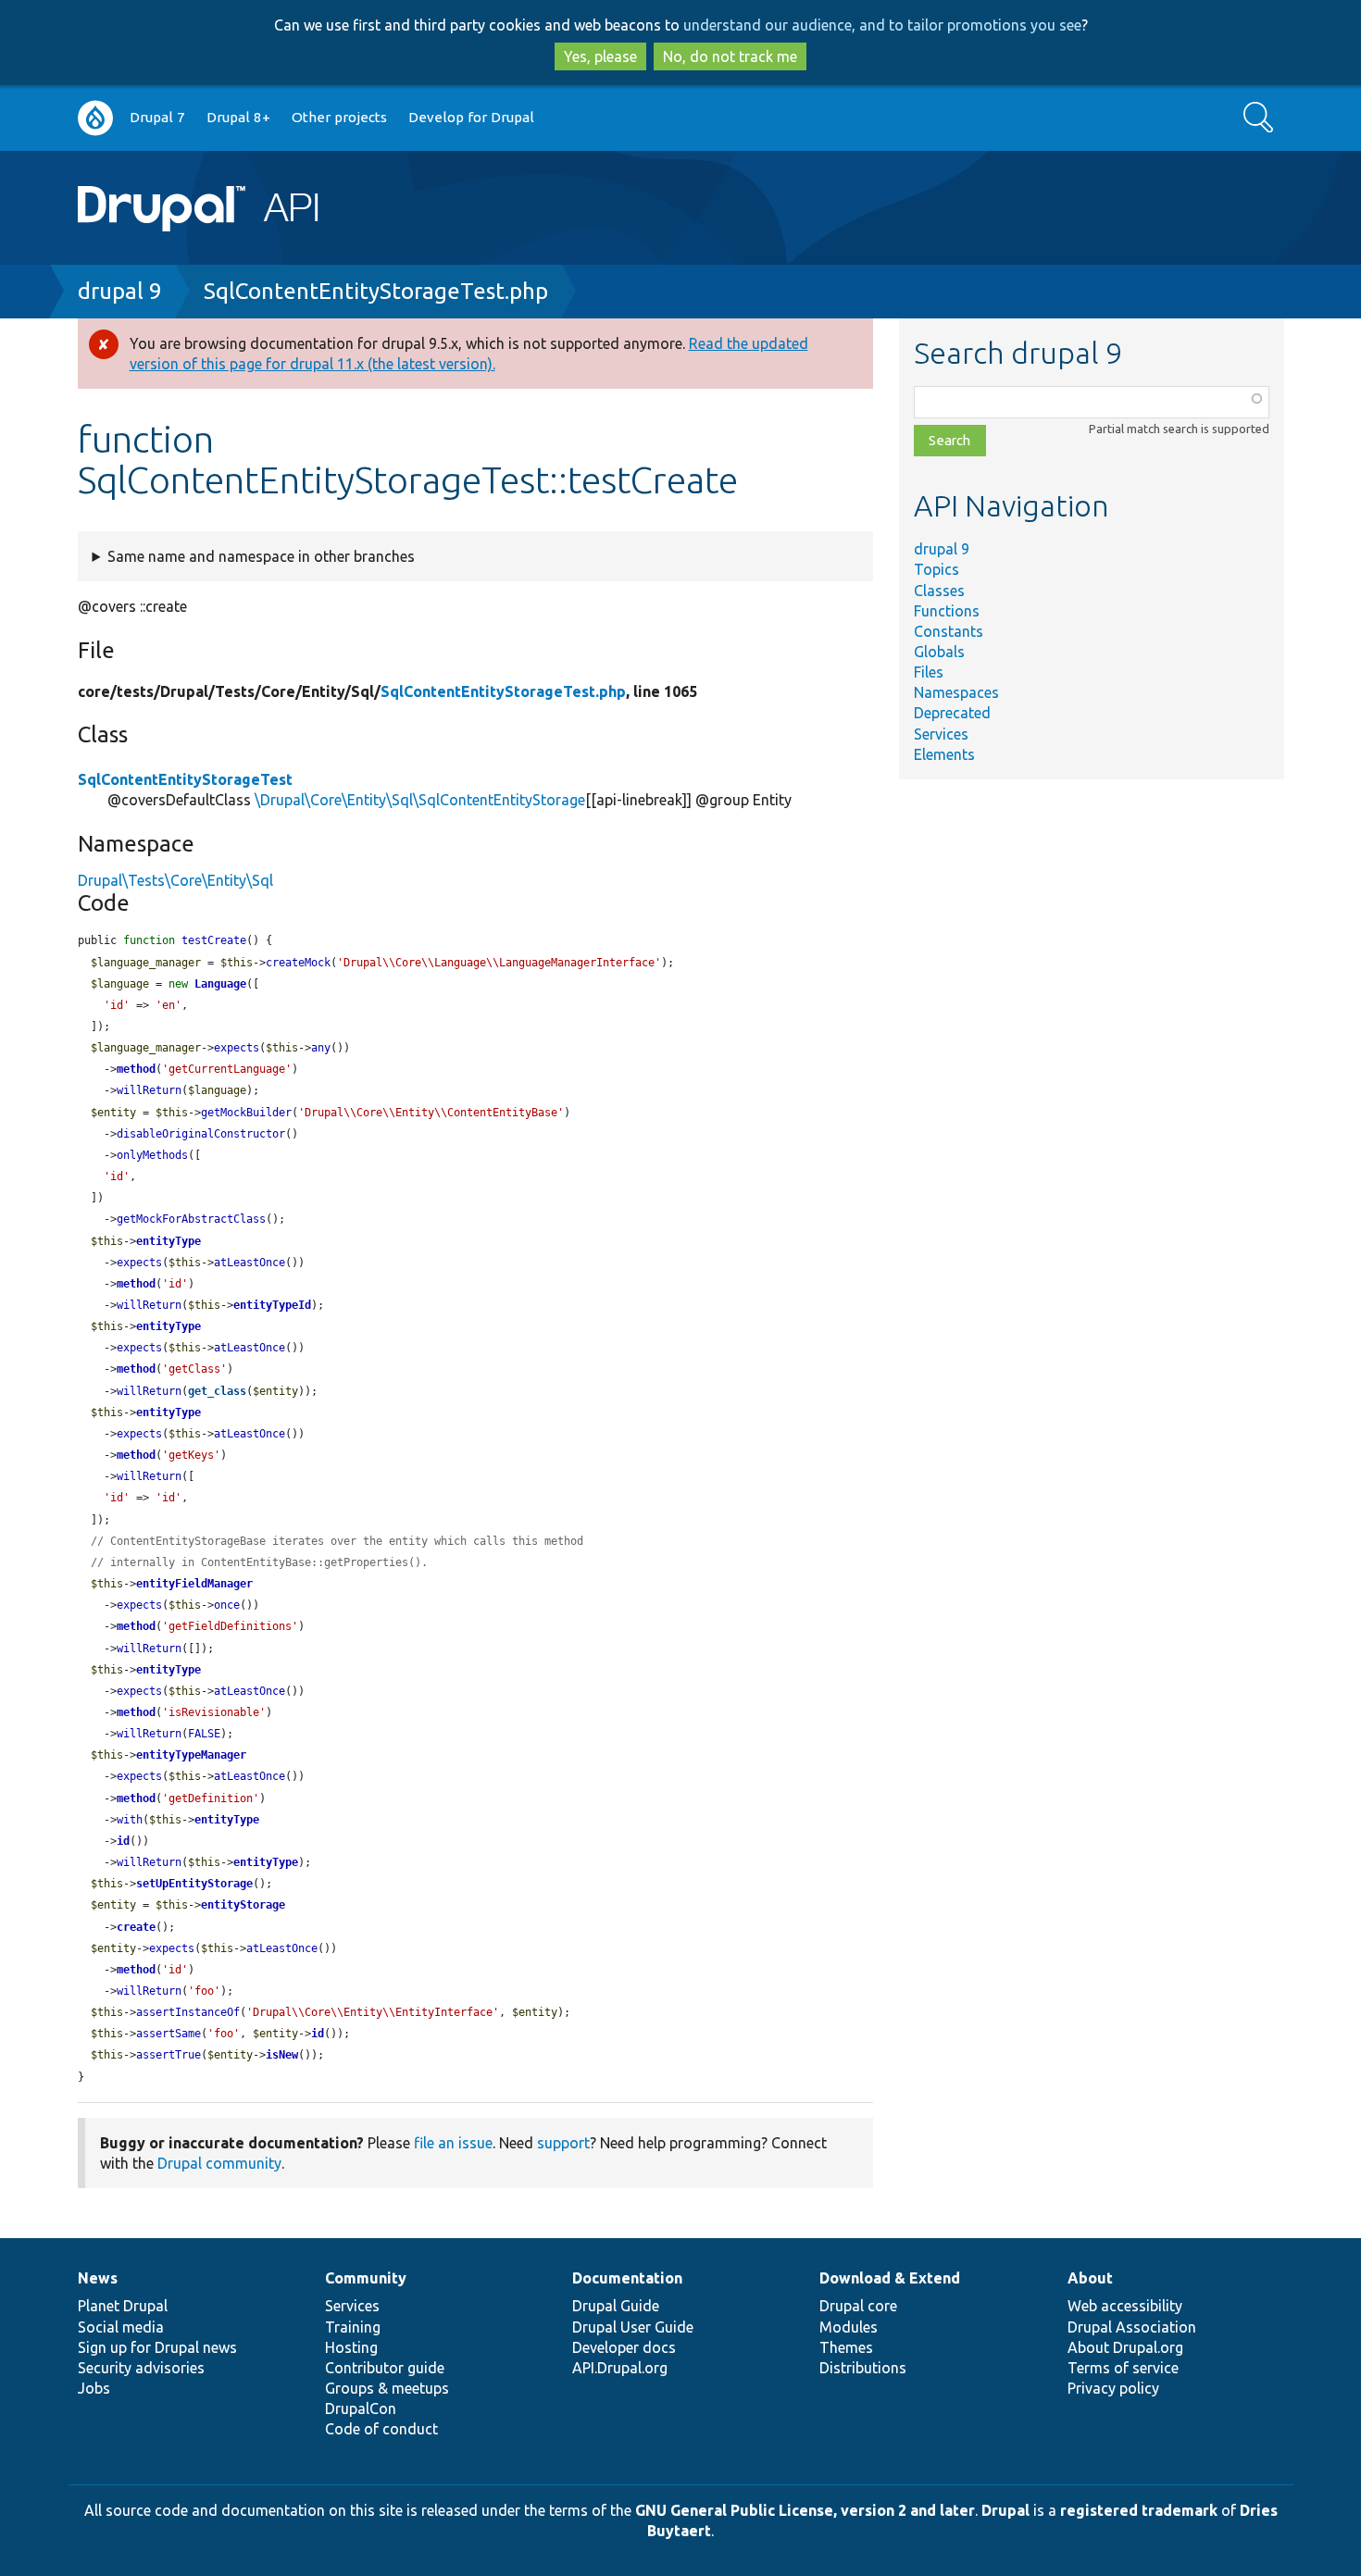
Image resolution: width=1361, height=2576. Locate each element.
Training (353, 2327)
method (136, 1069)
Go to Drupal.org (95, 118)
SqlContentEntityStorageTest (185, 779)
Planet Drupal (123, 2306)
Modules (849, 2327)
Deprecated (952, 713)
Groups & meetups (387, 2388)
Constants (949, 631)
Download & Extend (890, 2278)
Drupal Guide (616, 2306)
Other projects (339, 117)
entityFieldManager (194, 1584)
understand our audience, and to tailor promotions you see (882, 25)
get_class (217, 1391)
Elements (944, 754)
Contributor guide (385, 2368)
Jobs (94, 2388)
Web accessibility (1125, 2306)
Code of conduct (381, 2429)
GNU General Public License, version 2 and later (805, 2510)
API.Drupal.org (620, 2368)
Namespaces (956, 692)
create (136, 1927)
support (563, 2143)
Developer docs (624, 2347)
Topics (936, 569)
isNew (282, 2055)
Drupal (1005, 2510)
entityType (169, 1241)
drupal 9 (120, 291)
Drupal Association (1132, 2327)
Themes (846, 2347)
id (123, 1841)
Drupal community (219, 2163)
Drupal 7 (157, 117)
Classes (939, 591)
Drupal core (858, 2306)
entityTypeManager (191, 1755)
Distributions (863, 2368)
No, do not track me (730, 56)
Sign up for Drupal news (157, 2347)
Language (220, 984)
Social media (121, 2327)
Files (929, 672)
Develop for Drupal (471, 117)
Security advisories (141, 2368)
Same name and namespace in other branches (261, 556)
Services (941, 734)
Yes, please (600, 56)
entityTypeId (272, 1305)
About (1090, 2278)
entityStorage (243, 1905)
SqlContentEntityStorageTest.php (376, 291)
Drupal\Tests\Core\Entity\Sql (175, 880)
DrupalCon (361, 2408)
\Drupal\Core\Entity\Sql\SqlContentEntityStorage (420, 800)
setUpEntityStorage (194, 1884)
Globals (939, 652)
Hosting (351, 2347)
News (98, 2278)
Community (366, 2278)
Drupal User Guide (633, 2327)
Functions (947, 611)
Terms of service (1123, 2368)
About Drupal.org (1125, 2347)
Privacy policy (1113, 2388)
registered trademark (1139, 2510)
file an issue (453, 2143)
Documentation (627, 2278)
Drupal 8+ (238, 117)
